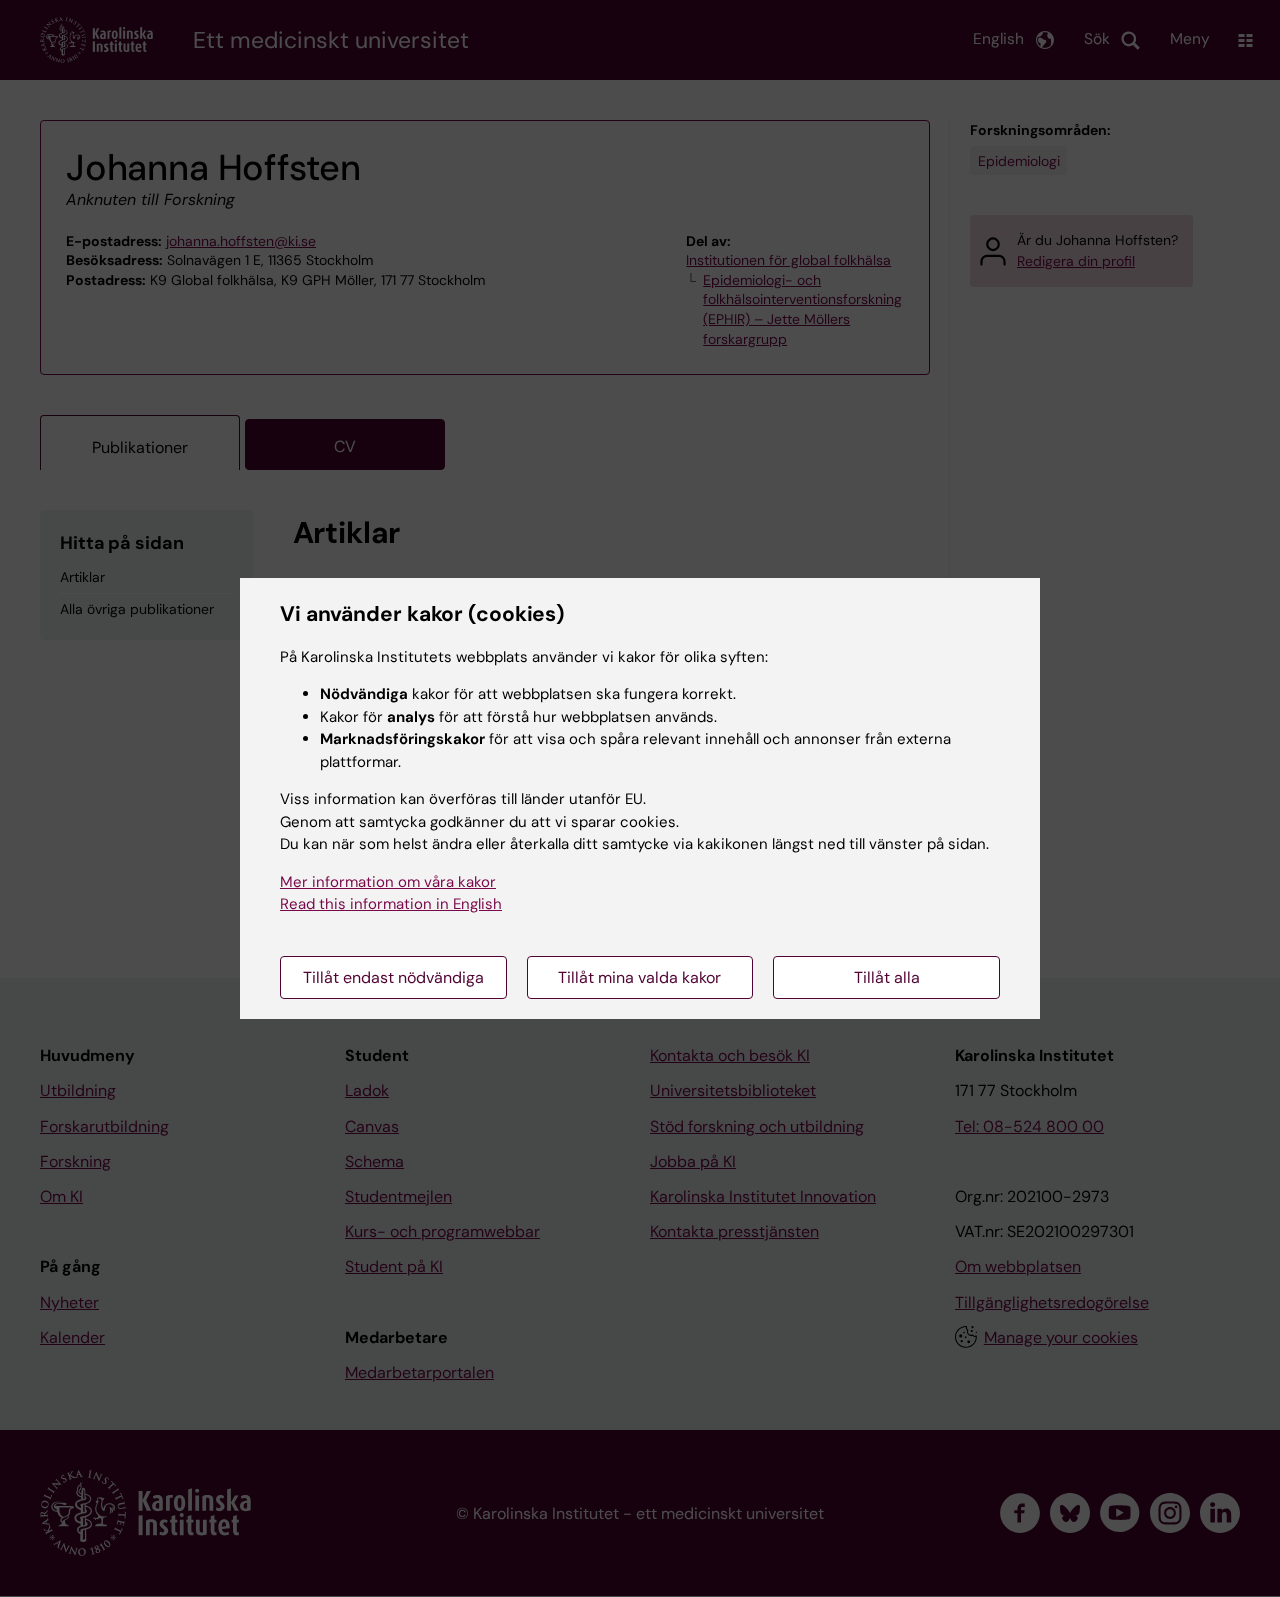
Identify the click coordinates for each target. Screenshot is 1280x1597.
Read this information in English (391, 904)
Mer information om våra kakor (388, 882)
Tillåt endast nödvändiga (393, 977)
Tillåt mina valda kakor (639, 977)
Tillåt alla (887, 977)
